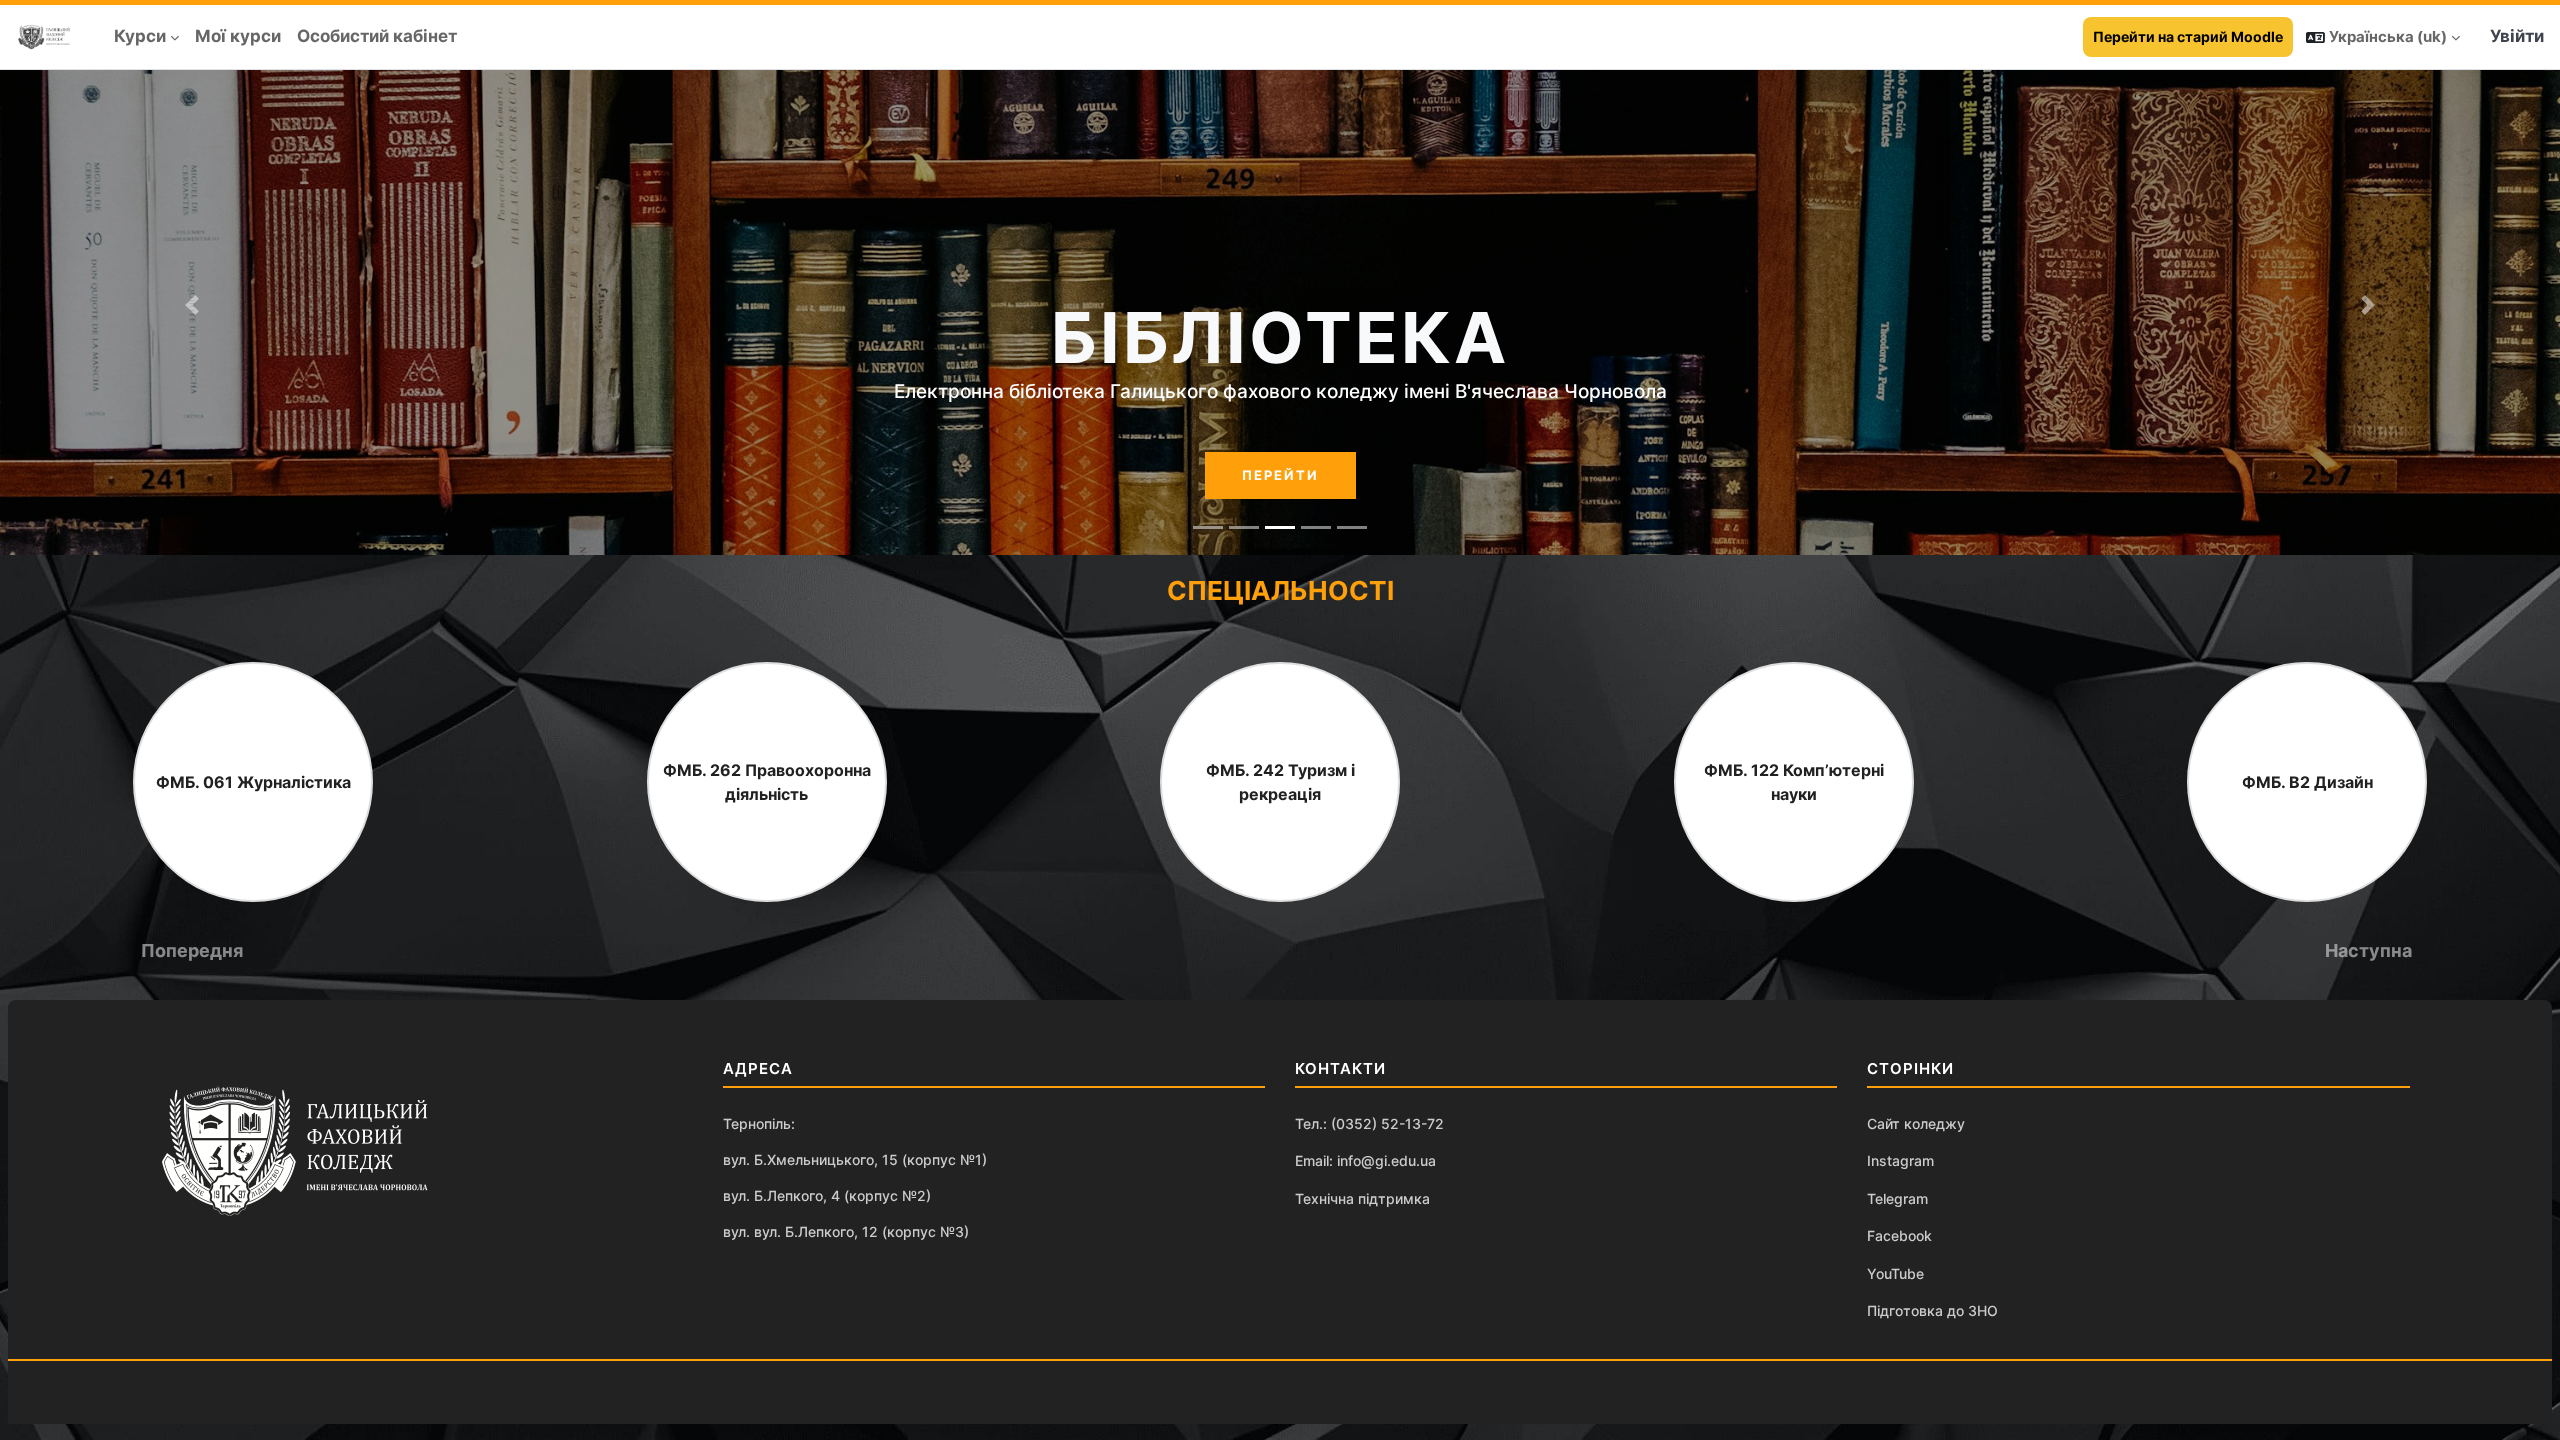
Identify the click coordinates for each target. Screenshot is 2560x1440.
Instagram (1900, 1160)
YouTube (1895, 1273)
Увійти (2517, 36)
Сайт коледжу (1916, 1123)
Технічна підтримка (1362, 1198)
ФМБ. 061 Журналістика (253, 782)
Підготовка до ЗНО (1932, 1310)
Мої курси (238, 36)
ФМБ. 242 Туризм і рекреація (1280, 782)
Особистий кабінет (377, 36)
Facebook (1899, 1235)
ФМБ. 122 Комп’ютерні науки (1794, 782)
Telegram (1897, 1198)
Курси (140, 36)
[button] (2383, 37)
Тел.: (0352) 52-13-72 (1369, 1123)
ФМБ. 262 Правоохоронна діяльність (767, 782)
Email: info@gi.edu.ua (1365, 1160)
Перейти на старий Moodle (2188, 36)
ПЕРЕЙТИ (1280, 475)
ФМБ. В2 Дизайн (2307, 782)
